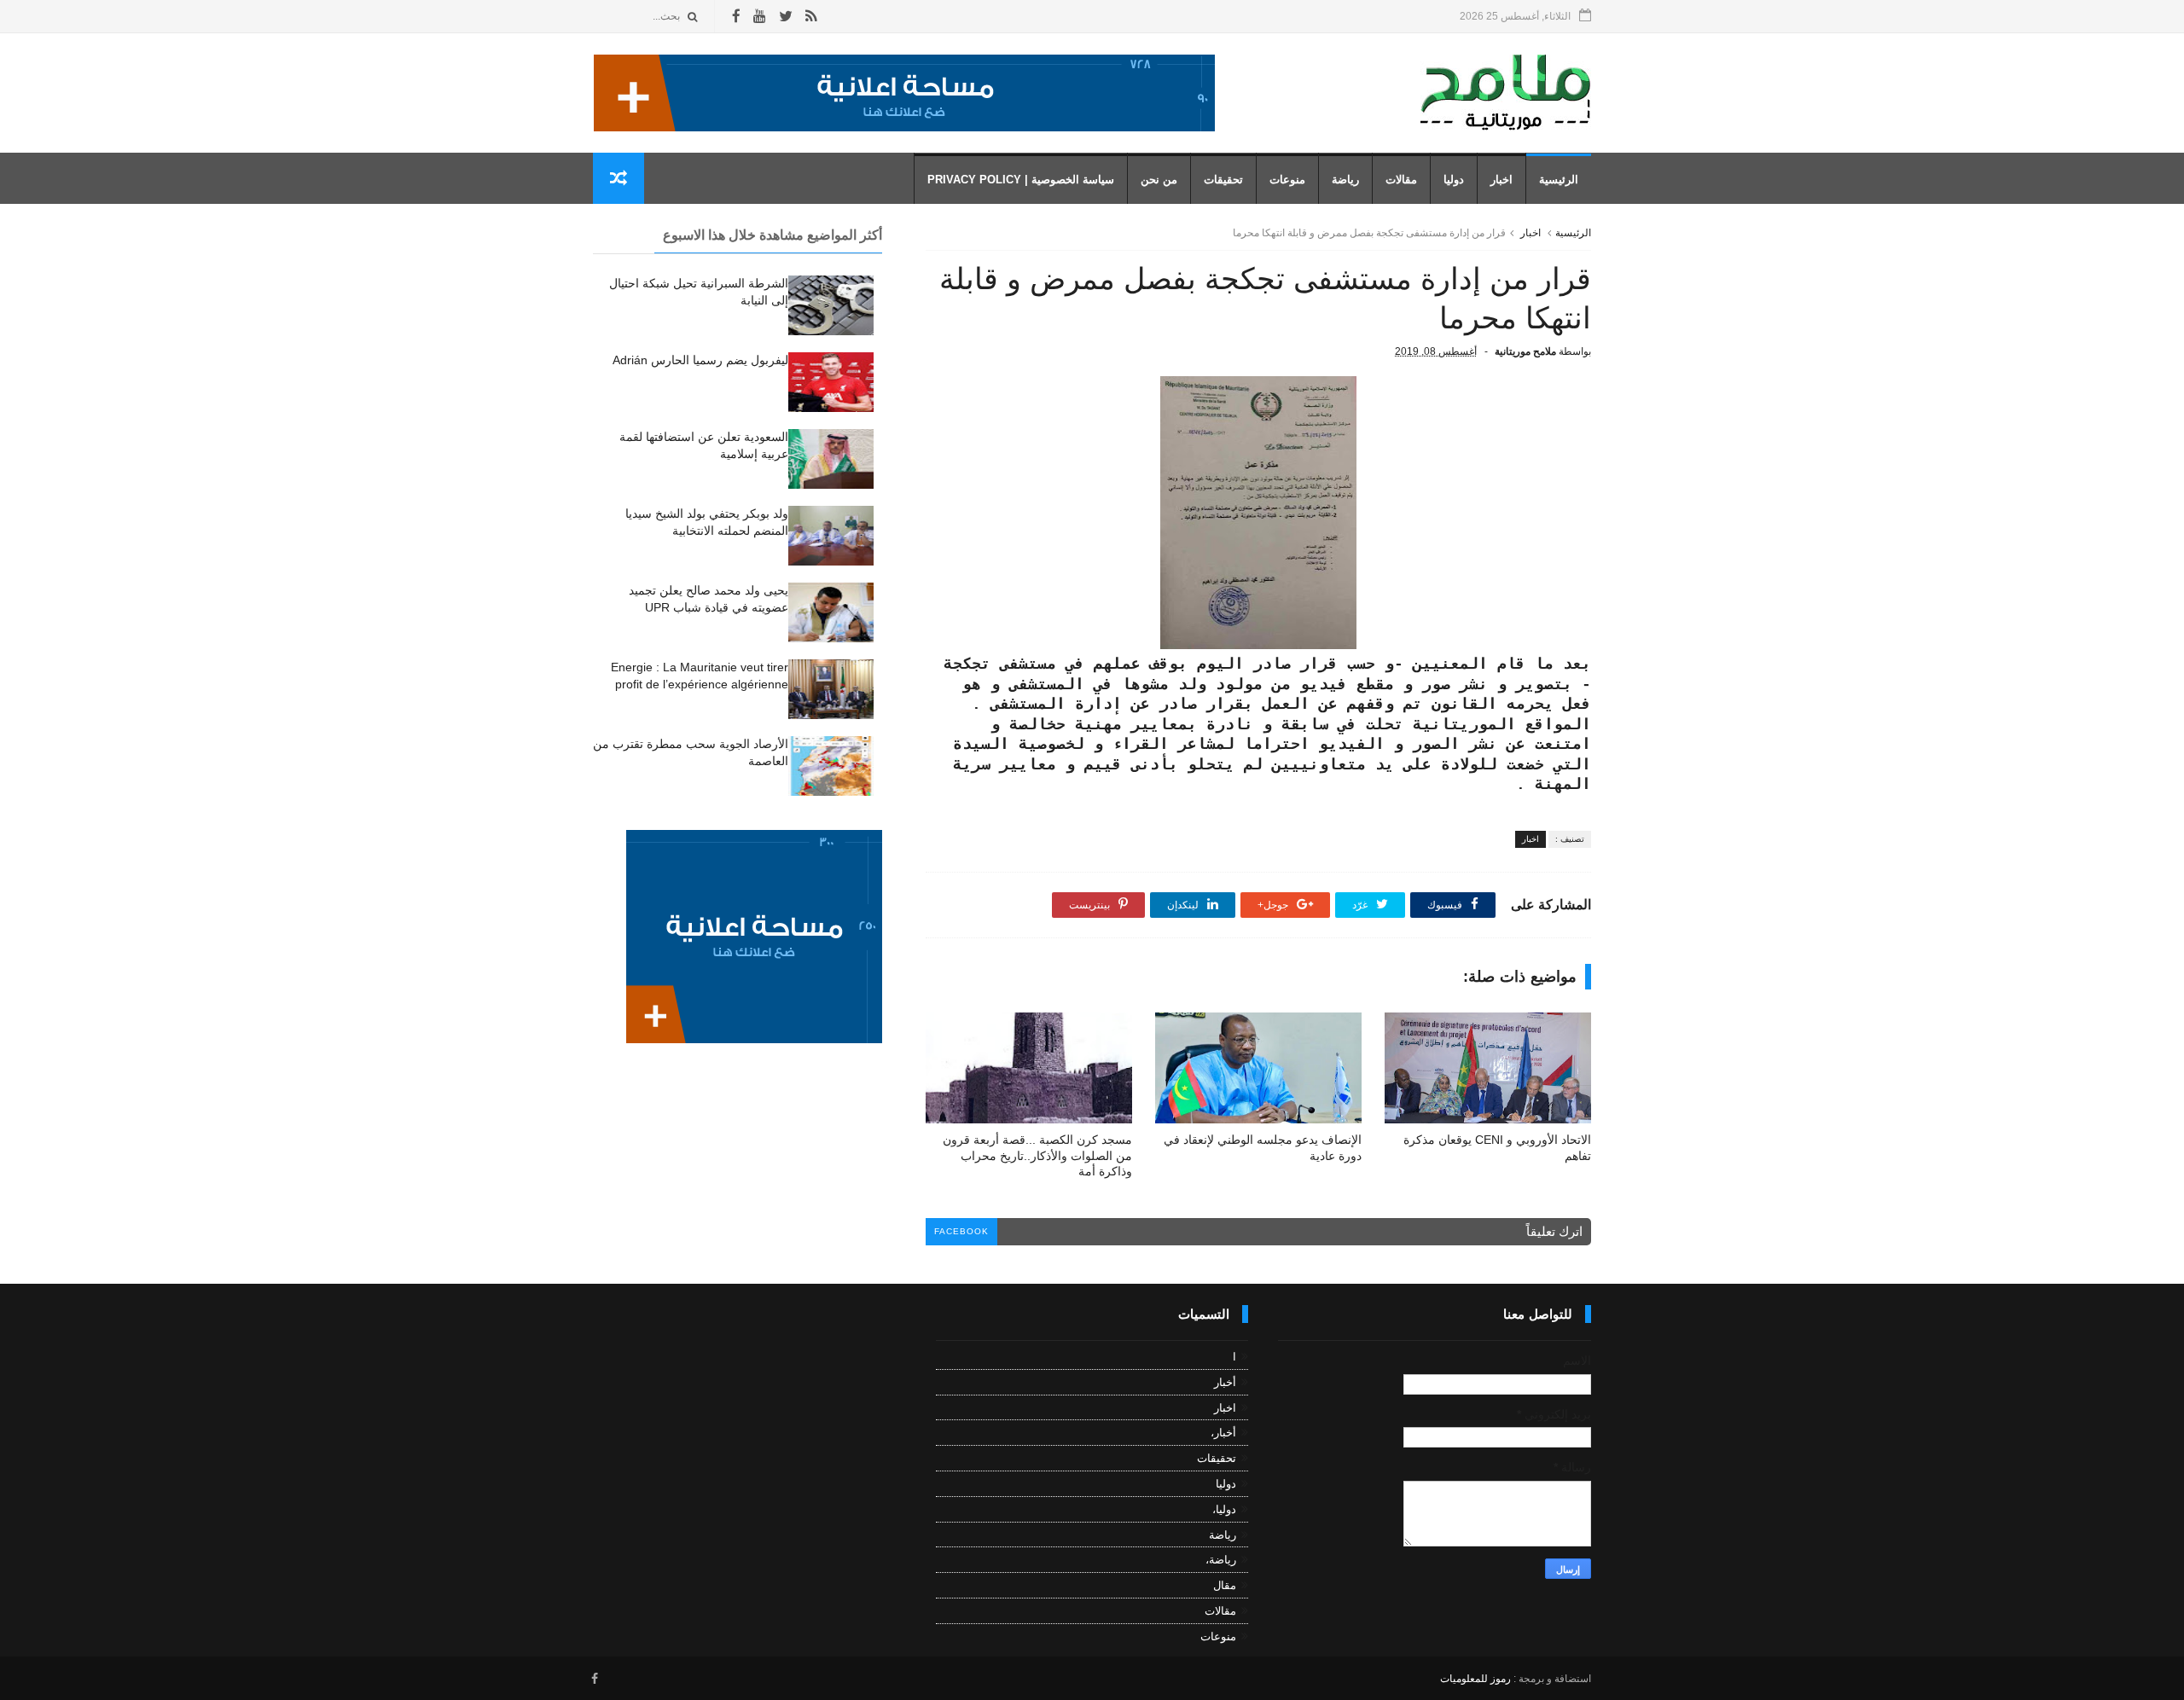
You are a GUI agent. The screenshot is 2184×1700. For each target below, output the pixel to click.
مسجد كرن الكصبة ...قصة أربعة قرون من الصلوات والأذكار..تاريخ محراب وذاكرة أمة (1037, 1156)
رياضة (1345, 180)
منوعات (1287, 180)
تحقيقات (1223, 180)
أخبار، (1223, 1433)
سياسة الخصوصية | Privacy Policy (1021, 180)
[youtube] (760, 17)
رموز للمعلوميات (1475, 1679)
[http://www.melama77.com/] (904, 127)
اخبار (1501, 180)
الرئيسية (1559, 180)
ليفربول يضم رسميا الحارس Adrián (700, 360)
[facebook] (736, 17)
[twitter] (786, 17)
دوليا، (1224, 1509)
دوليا (1454, 180)
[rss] (811, 17)
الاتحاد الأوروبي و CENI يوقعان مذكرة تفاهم (1497, 1148)
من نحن (1159, 180)
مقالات (1401, 180)
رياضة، (1221, 1560)
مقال (1225, 1585)
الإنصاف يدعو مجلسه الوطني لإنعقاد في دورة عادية (1263, 1148)
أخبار (1225, 1382)
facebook (961, 1231)
